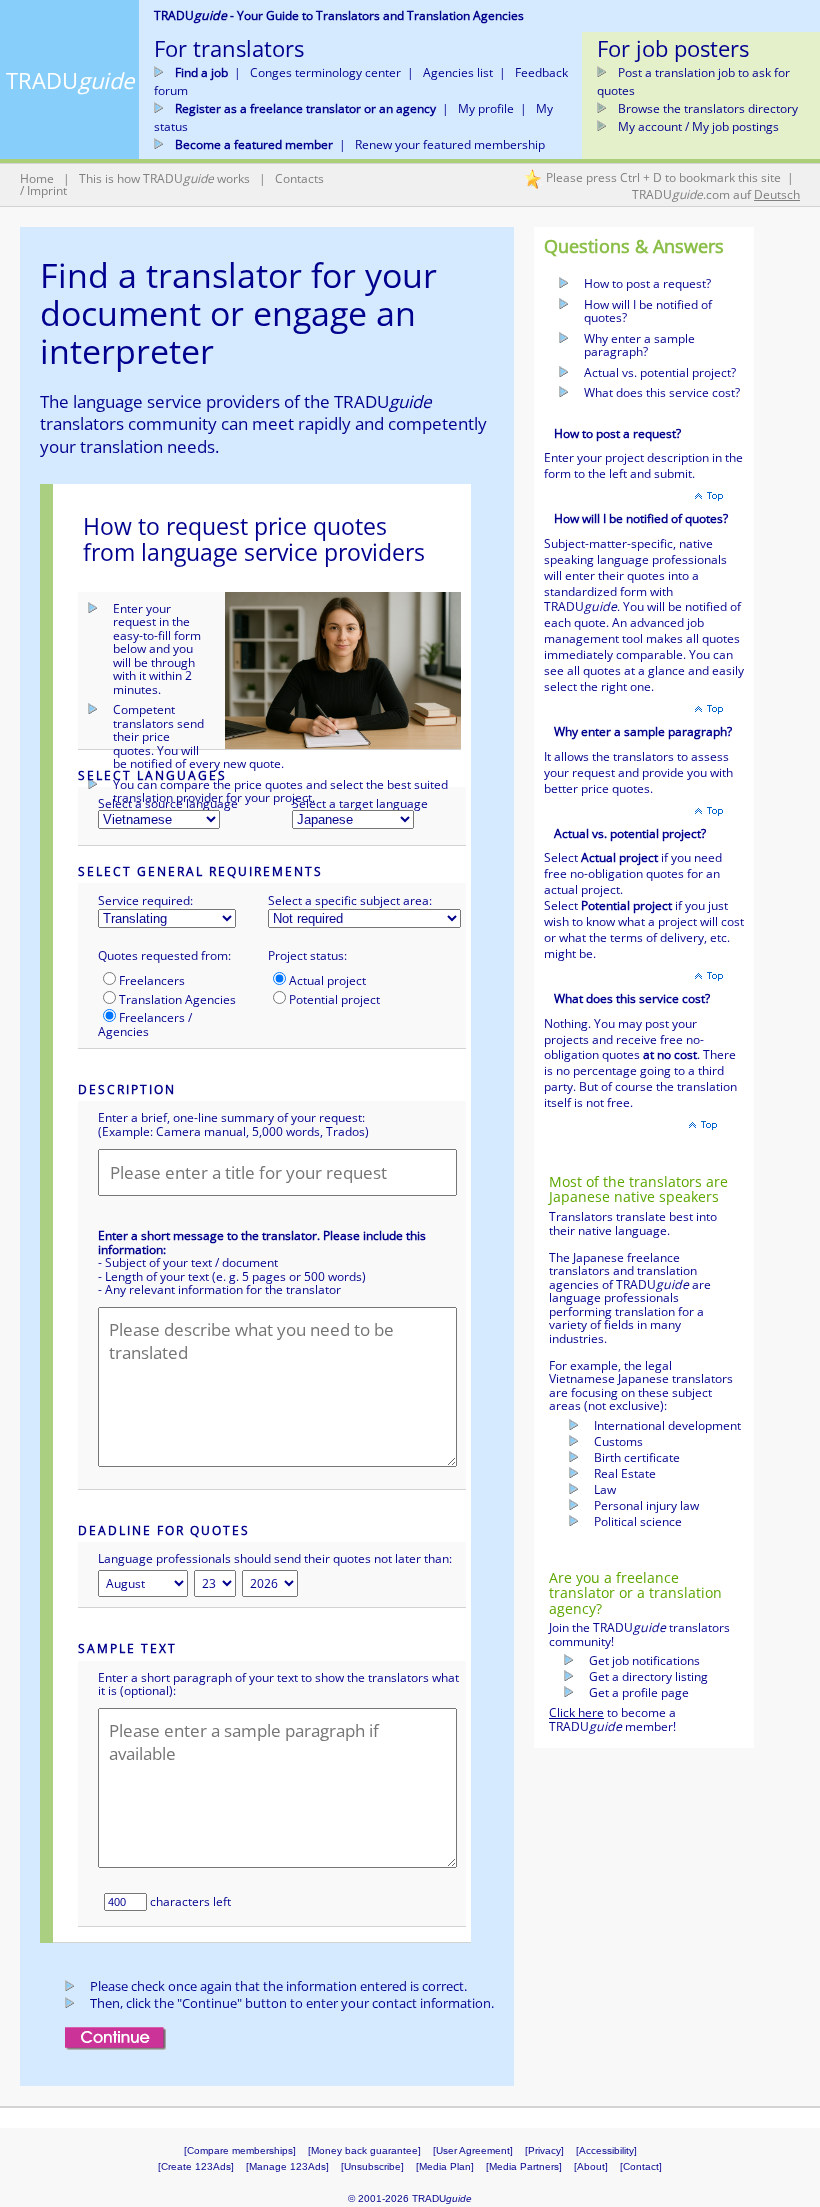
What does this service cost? (662, 392)
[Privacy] (544, 2150)
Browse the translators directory (708, 108)
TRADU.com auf (716, 194)
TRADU (70, 80)
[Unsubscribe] (372, 2166)
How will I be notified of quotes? (648, 311)
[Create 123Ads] (196, 2166)
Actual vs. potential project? (660, 372)
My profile (486, 108)
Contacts (299, 178)
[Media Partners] (530, 2166)
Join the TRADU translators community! (639, 1634)
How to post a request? (647, 283)
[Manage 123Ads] (287, 2166)
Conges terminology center (325, 72)
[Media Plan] (445, 2166)
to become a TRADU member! (612, 1719)
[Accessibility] (606, 2150)
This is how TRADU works (164, 178)
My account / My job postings (698, 126)
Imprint (47, 190)
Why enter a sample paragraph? (639, 345)
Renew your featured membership (450, 144)
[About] (591, 2166)
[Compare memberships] (240, 2150)
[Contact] (641, 2166)
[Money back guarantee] (364, 2150)
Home (37, 178)
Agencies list (458, 72)
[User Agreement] (473, 2150)
